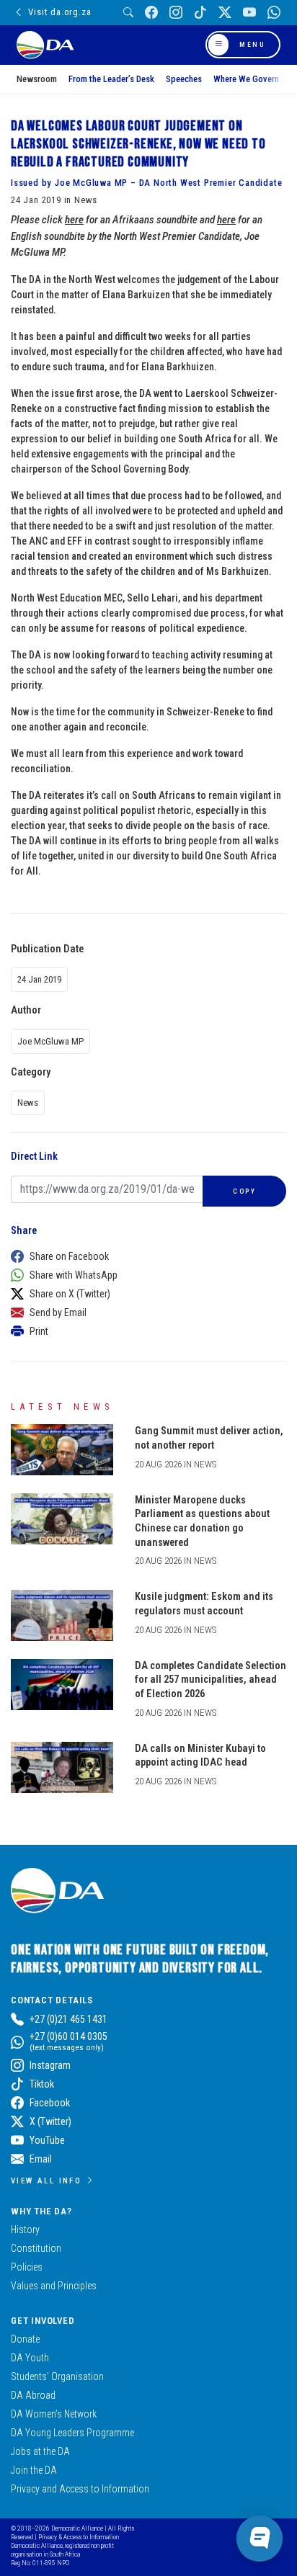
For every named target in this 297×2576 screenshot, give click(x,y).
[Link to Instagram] (176, 13)
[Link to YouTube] (249, 13)
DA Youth (30, 2358)
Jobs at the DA (40, 2451)
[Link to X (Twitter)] (225, 13)
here (74, 220)
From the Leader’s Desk (111, 79)
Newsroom (37, 79)
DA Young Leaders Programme (72, 2433)
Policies (27, 2267)
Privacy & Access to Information (79, 2537)
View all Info (46, 2181)
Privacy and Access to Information (80, 2489)
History (25, 2230)
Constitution (36, 2248)
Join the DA (34, 2470)
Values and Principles (54, 2286)
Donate (25, 2339)
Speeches (184, 79)
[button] (145, 1256)
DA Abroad (33, 2395)
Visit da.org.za (59, 12)
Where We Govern (246, 79)
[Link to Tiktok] (200, 13)
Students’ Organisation (57, 2376)
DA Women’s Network (54, 2414)
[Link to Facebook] (151, 13)
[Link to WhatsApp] (274, 13)
